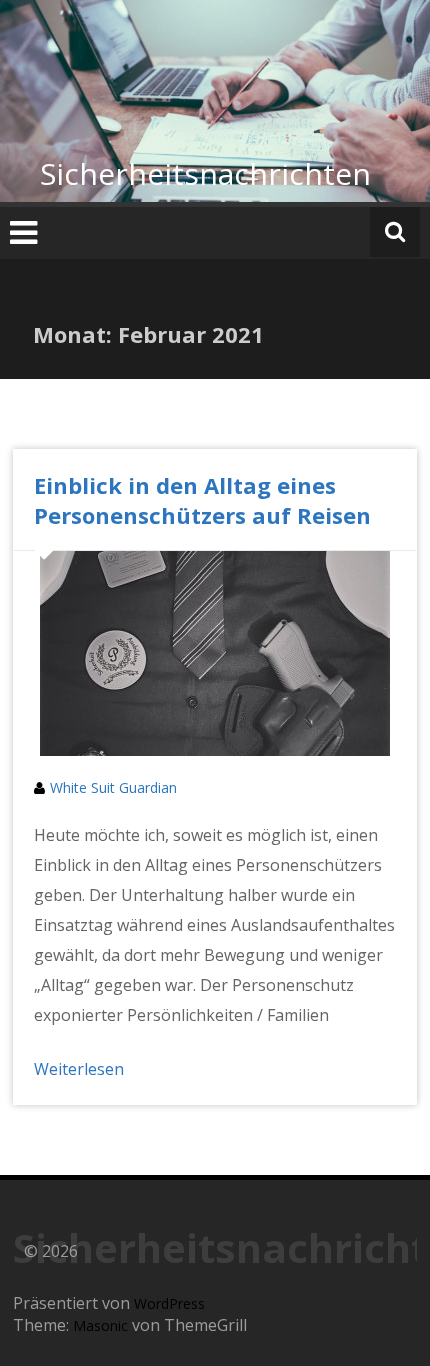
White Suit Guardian (113, 787)
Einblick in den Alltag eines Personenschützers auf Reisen (202, 500)
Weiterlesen (79, 1069)
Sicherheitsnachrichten (205, 173)
